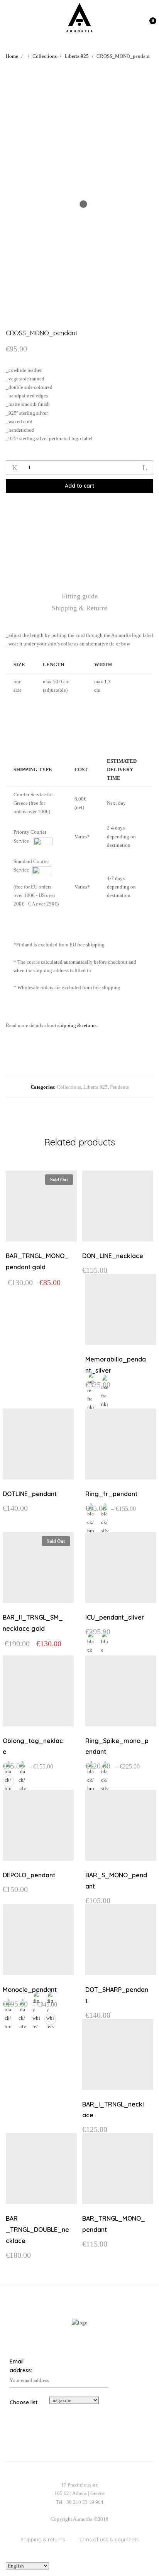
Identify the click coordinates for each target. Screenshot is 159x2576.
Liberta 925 (96, 1087)
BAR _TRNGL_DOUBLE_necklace (37, 2230)
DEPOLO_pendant (29, 1875)
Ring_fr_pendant (111, 1494)
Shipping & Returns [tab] (80, 608)
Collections (69, 1087)
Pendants (119, 1087)
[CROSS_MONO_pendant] (56, 511)
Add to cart (79, 486)
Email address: (21, 2366)
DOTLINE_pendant (30, 1494)
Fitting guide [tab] (80, 596)
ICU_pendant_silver (115, 1617)
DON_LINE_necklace (113, 1256)
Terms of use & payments (108, 2539)
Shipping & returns (43, 2539)
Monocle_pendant (30, 1990)
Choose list (24, 2402)
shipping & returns (77, 1025)
